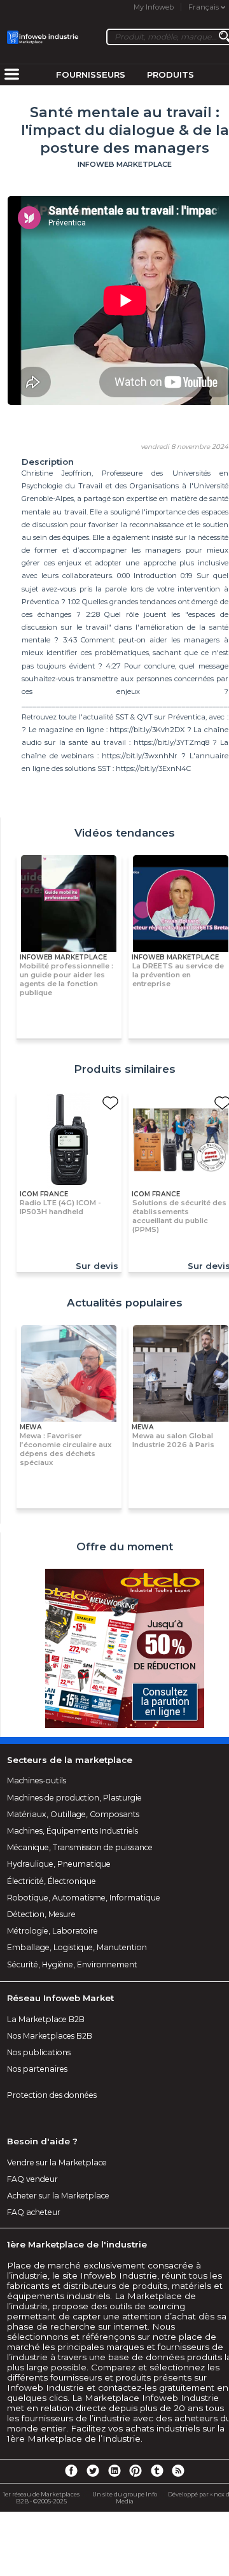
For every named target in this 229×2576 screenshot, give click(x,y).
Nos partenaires (37, 2069)
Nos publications (39, 2052)
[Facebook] (71, 2470)
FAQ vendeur (32, 2179)
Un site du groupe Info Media (125, 2498)
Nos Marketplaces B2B (50, 2036)
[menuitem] (11, 75)
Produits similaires (125, 1069)
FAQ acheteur (34, 2212)
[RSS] (178, 2470)
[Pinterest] (135, 2470)
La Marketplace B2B (46, 2019)
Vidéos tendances (125, 833)
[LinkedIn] (114, 2470)
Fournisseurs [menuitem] (91, 74)
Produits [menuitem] (170, 74)
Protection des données (52, 2095)
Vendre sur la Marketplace (57, 2162)
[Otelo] (125, 1649)
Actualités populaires (125, 1303)
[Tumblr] (157, 2470)
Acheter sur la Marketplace (58, 2196)
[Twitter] (93, 2470)
